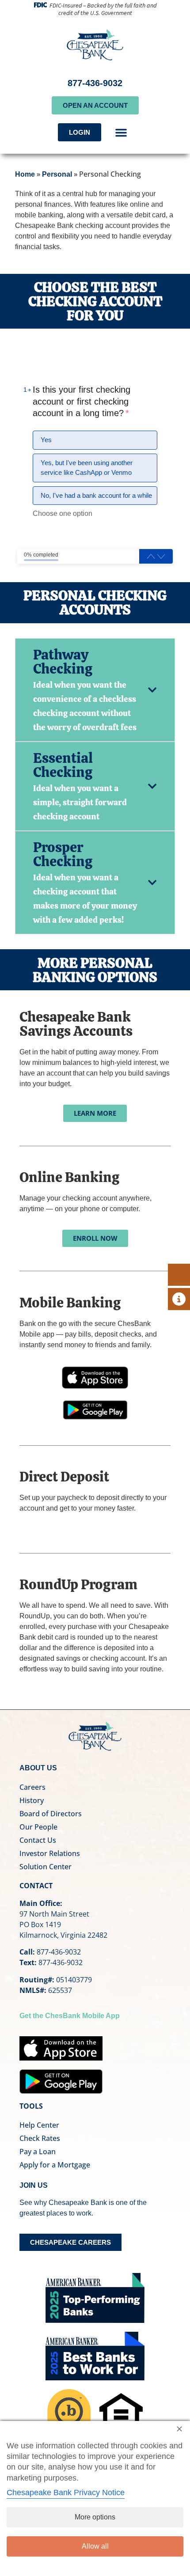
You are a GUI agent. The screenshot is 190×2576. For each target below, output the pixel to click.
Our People (38, 1827)
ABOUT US (38, 1768)
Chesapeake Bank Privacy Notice (66, 2493)
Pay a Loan (38, 2152)
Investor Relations (50, 1853)
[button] (121, 133)
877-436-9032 (95, 83)
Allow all (95, 2546)
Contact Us (38, 1840)
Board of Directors (51, 1814)
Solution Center (46, 1867)
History (32, 1800)
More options (95, 2517)
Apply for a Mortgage (55, 2165)
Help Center (39, 2125)
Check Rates (40, 2138)
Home (25, 174)
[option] (95, 440)
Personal (57, 174)
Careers (32, 1787)
